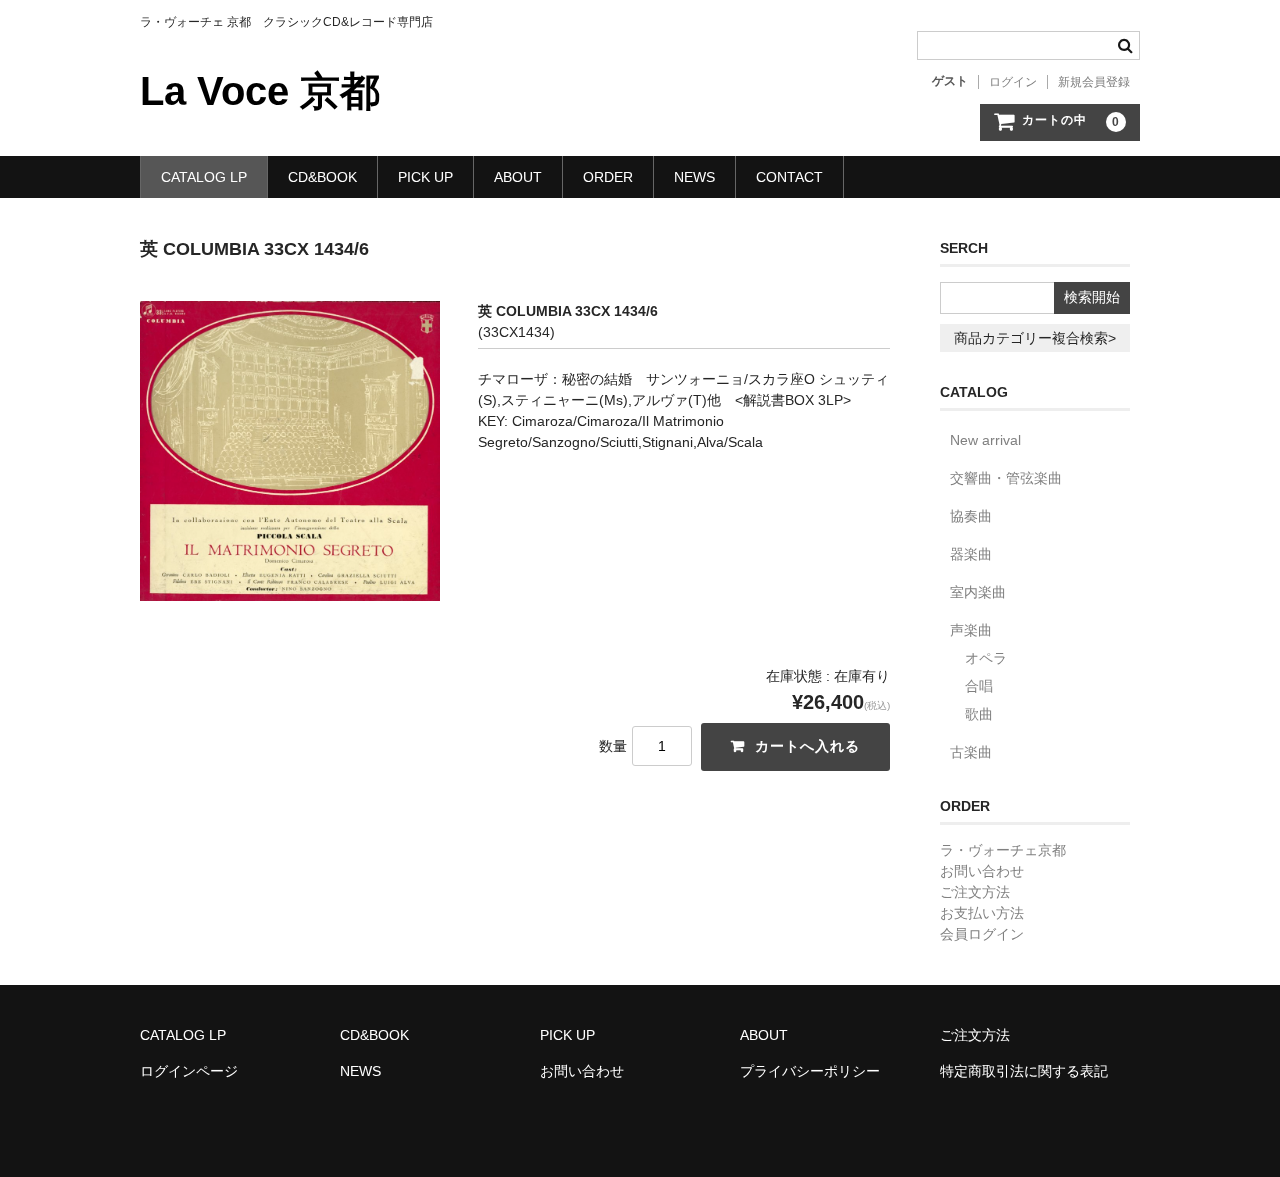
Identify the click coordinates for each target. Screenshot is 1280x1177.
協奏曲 (971, 516)
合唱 (979, 686)
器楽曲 (971, 554)
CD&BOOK (322, 177)
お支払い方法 (982, 913)
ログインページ (189, 1071)
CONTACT (789, 177)
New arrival (985, 440)
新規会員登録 (1094, 82)
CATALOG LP (204, 177)
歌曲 (979, 714)
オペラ (986, 658)
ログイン (1013, 82)
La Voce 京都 (260, 91)
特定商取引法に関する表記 (1024, 1071)
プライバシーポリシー (810, 1071)
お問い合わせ (982, 871)
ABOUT (518, 177)
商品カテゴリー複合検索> (1035, 338)
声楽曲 (971, 630)
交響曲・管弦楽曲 (1006, 478)
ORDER (608, 177)
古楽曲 (971, 752)
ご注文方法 (975, 892)
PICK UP (425, 177)
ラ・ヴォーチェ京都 (1003, 850)
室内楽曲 (978, 592)
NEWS (694, 177)
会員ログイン (982, 934)
